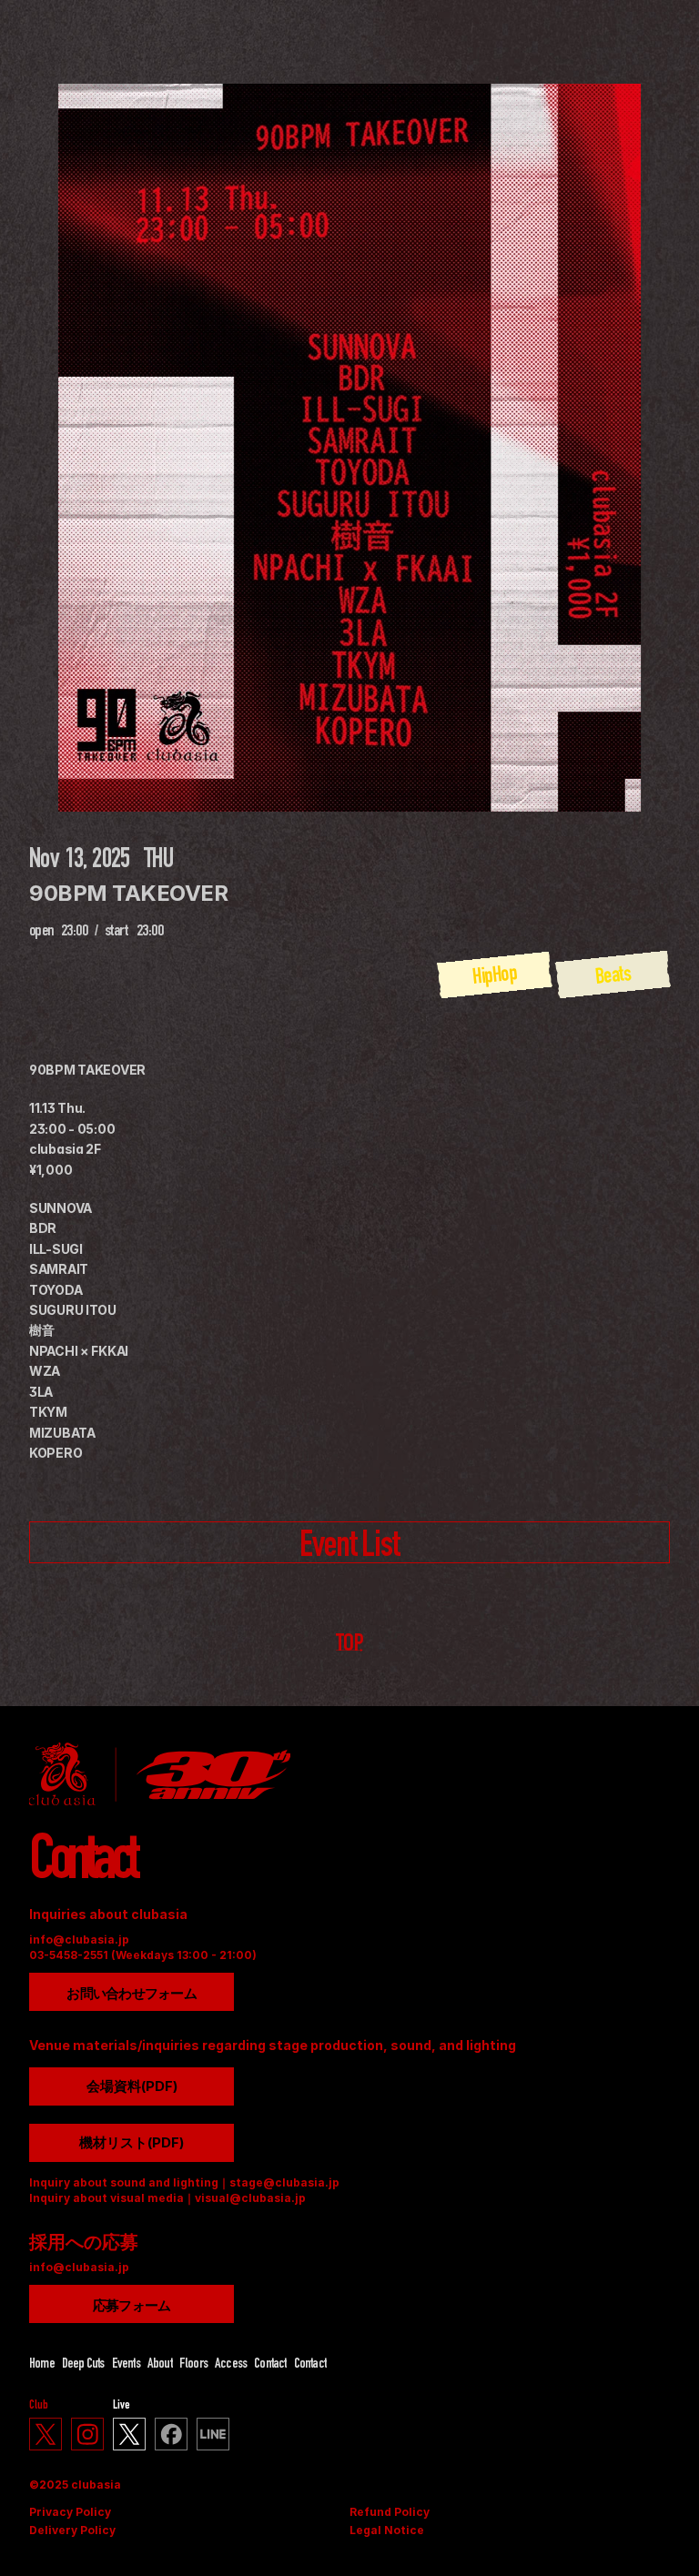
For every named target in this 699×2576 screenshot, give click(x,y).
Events (126, 2365)
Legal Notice (387, 2530)
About (160, 2365)
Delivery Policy (72, 2530)
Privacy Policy (70, 2512)
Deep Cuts (83, 2365)
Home (42, 2365)
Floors (193, 2365)
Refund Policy (390, 2512)
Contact (270, 2365)
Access (231, 2365)
